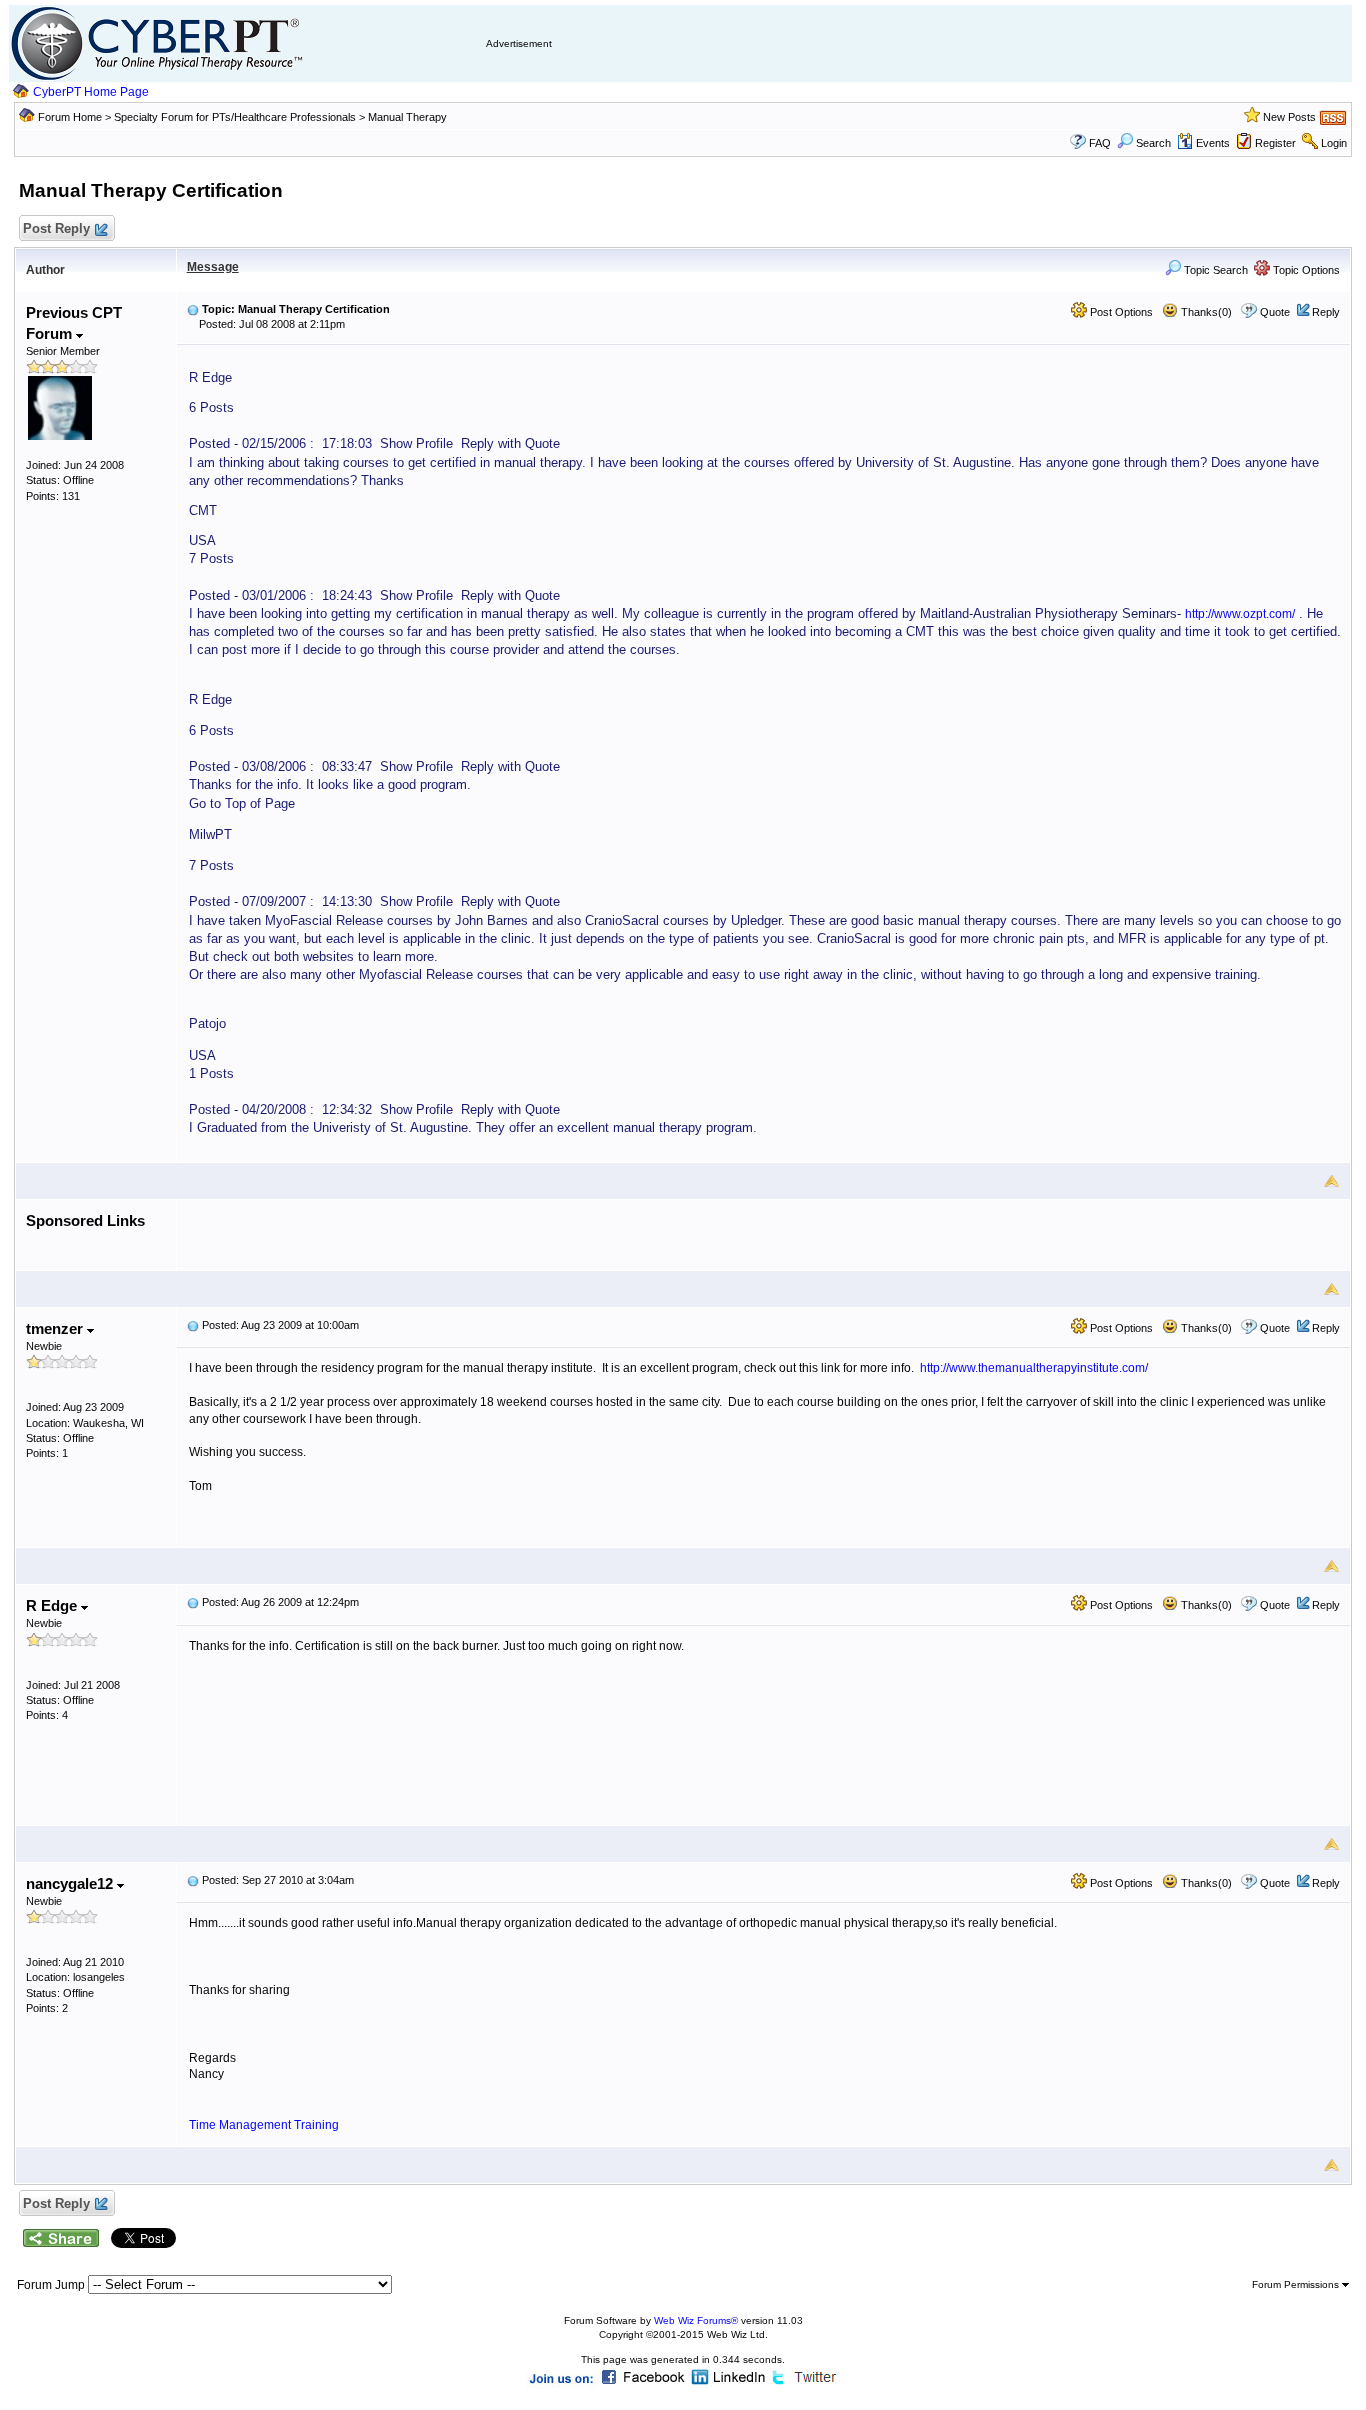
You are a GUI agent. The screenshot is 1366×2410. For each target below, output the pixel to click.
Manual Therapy (407, 117)
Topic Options (1305, 270)
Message (213, 267)
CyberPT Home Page (91, 92)
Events (1213, 143)
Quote (1275, 312)
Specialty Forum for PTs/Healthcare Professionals (236, 117)
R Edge (53, 1605)
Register (1275, 143)
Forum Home (70, 117)
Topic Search (1214, 270)
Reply (1326, 312)
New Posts (1289, 117)
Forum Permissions (1297, 2284)
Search (1153, 143)
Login (1334, 143)
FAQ (1100, 143)
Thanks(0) (1205, 312)
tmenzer (56, 1328)
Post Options (1120, 312)
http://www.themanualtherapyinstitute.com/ (1034, 1368)
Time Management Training (264, 2125)
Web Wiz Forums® (696, 2320)
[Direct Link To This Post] (193, 309)
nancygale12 (71, 1883)
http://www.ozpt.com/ (1240, 614)
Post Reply (56, 228)
